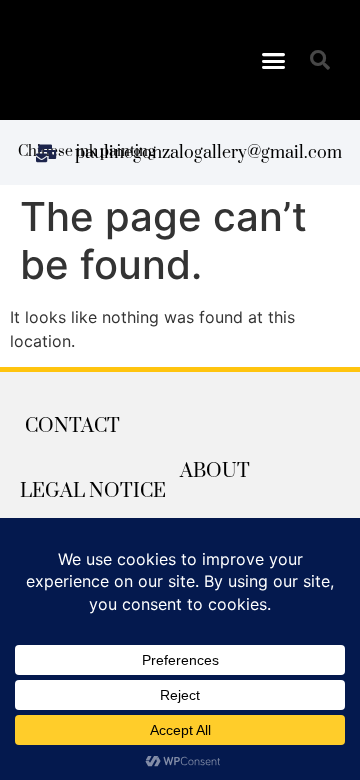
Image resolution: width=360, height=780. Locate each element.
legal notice (93, 491)
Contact (72, 426)
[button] (274, 60)
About (215, 471)
